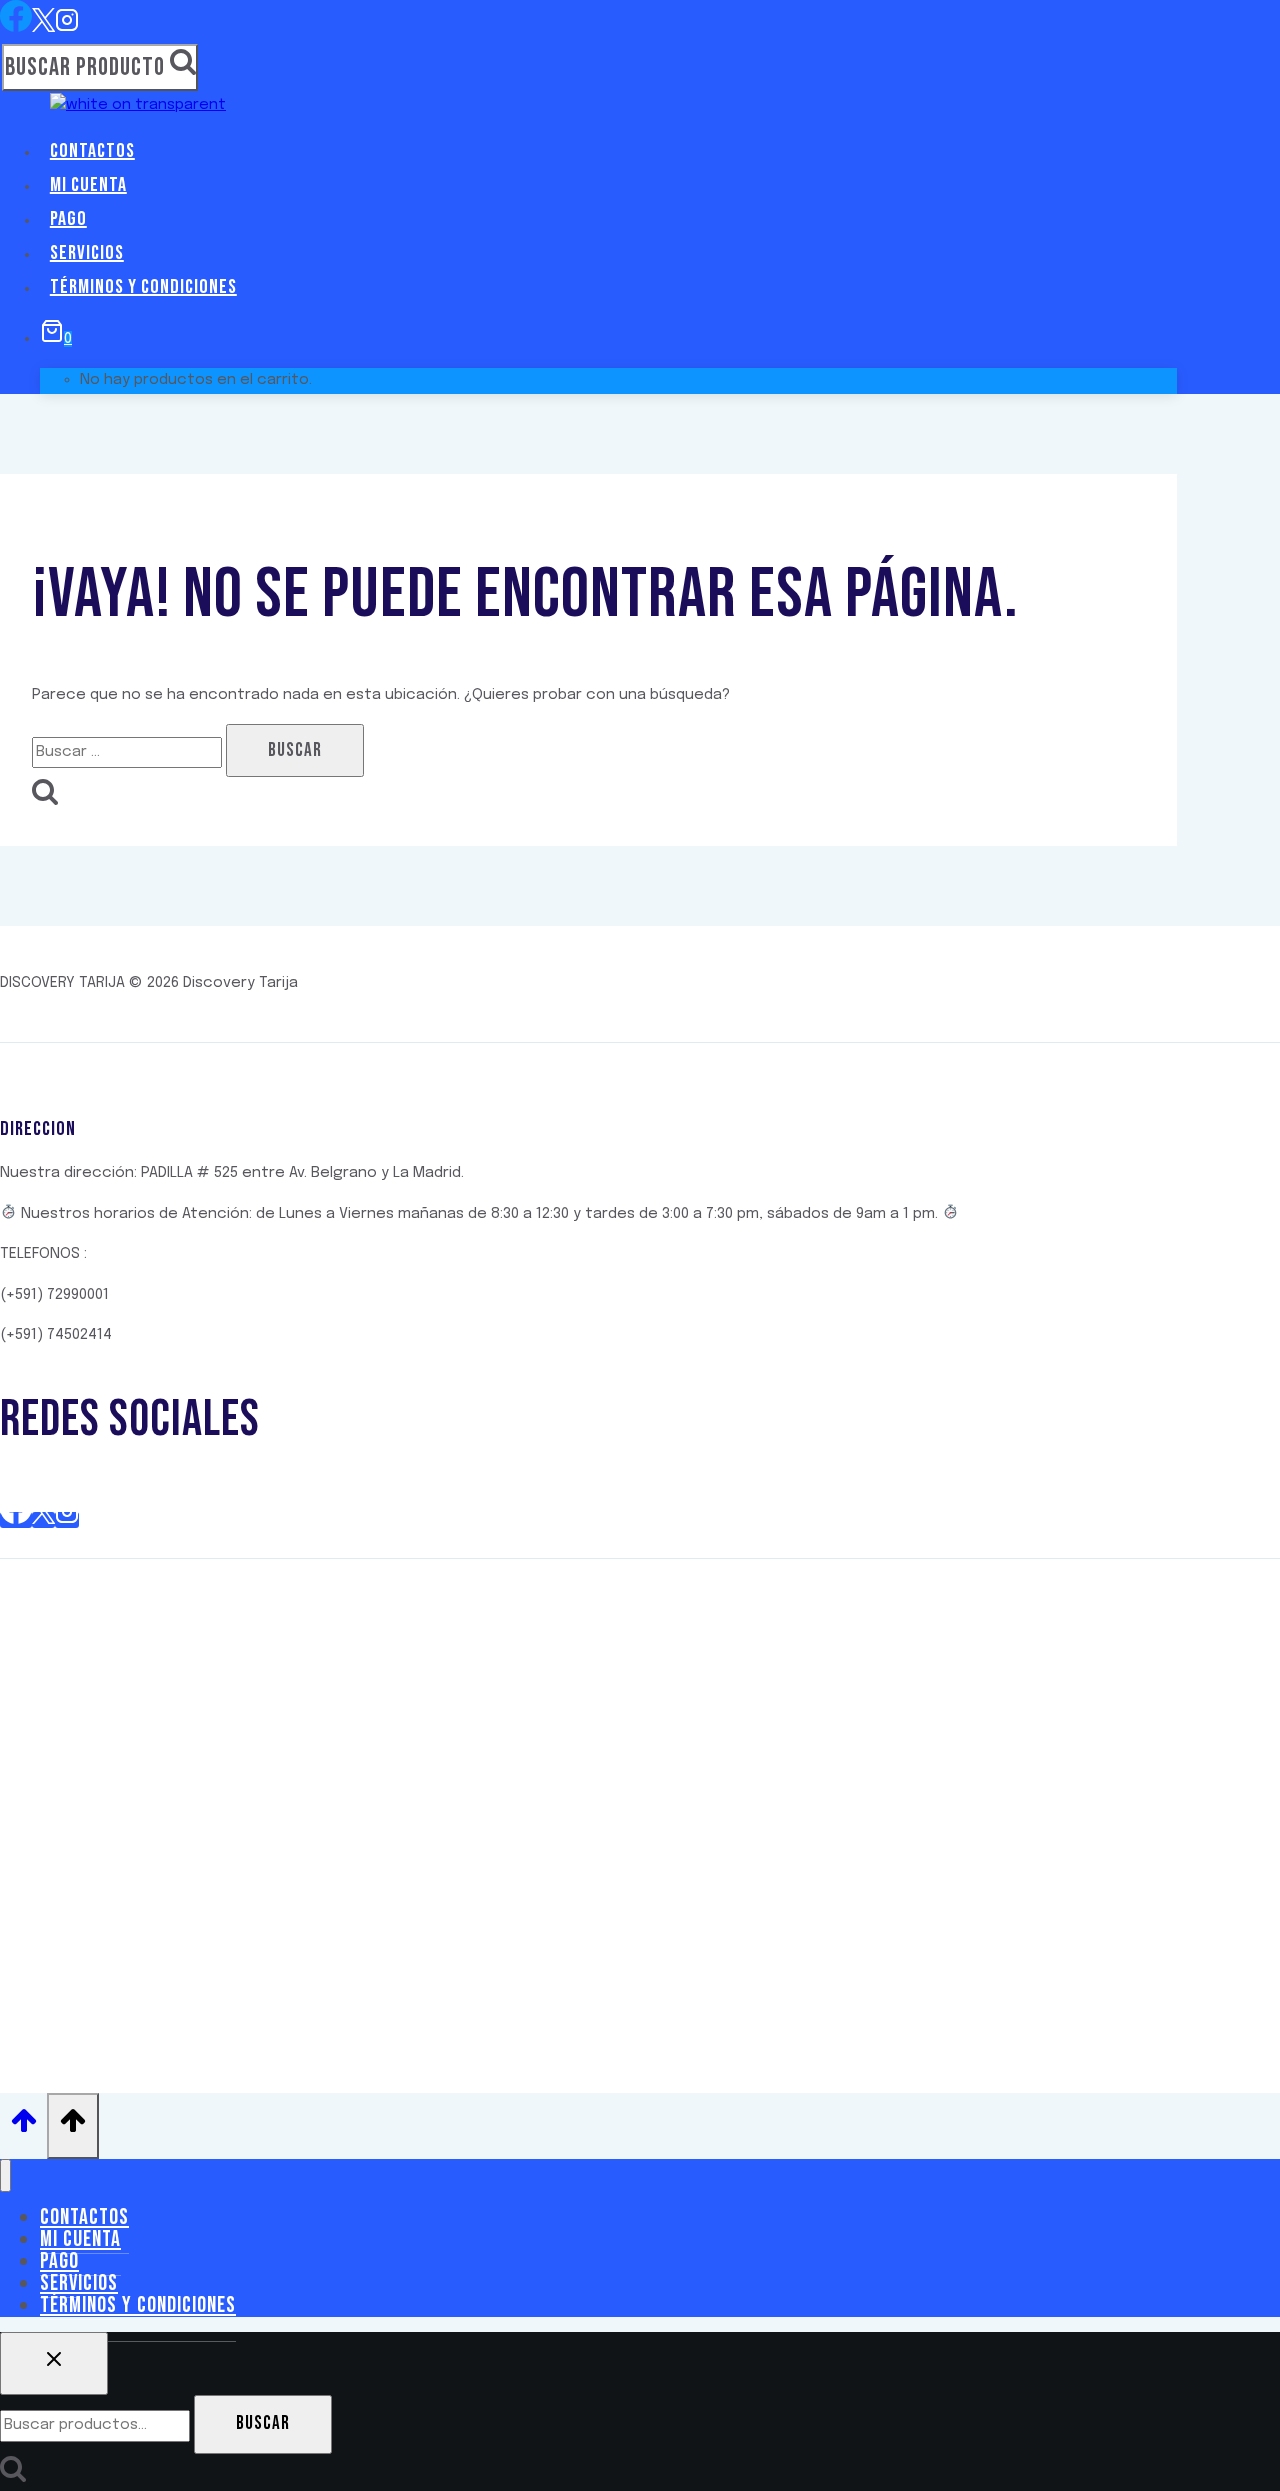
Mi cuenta (88, 185)
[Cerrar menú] (5, 2175)
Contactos (92, 151)
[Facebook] (16, 27)
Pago (68, 219)
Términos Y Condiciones (143, 287)
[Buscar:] (129, 752)
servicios (87, 253)
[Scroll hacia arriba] (23, 2126)
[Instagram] (67, 27)
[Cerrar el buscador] (54, 2364)
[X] (43, 27)
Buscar (263, 2423)
